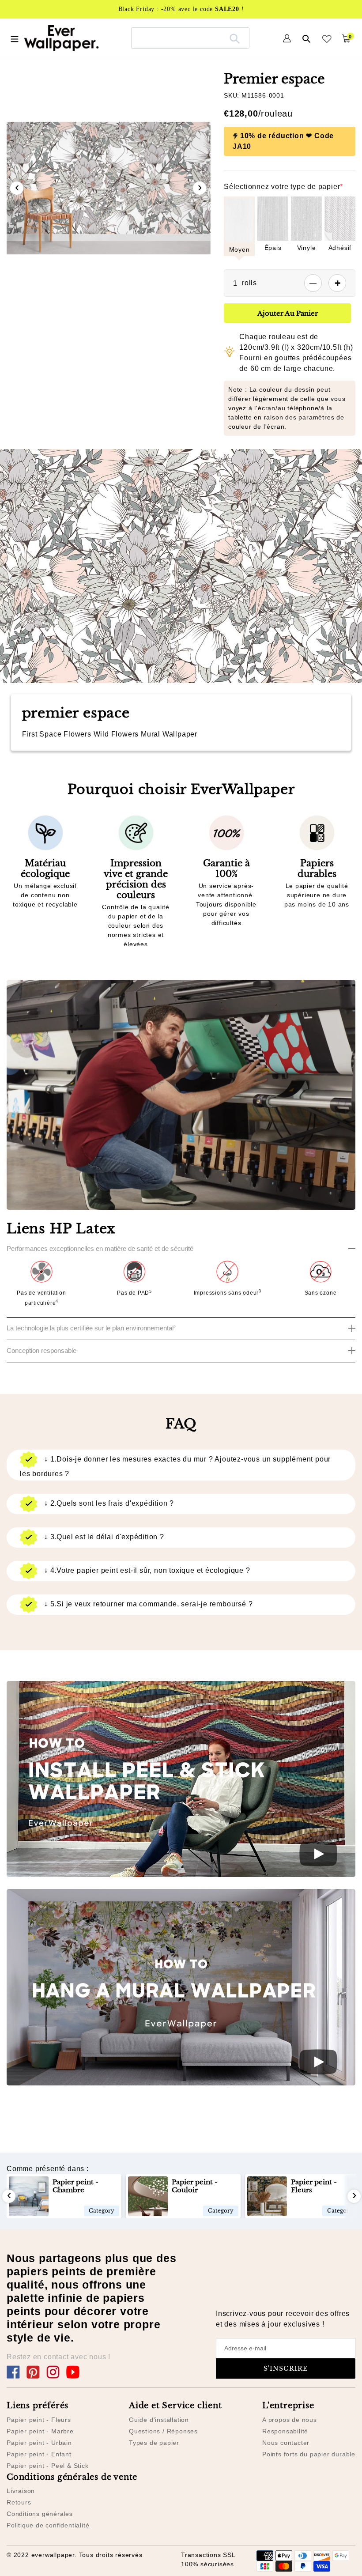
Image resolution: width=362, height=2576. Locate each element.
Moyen (239, 249)
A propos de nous (290, 2420)
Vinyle (307, 248)
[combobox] (190, 38)
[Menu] (15, 38)
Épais (273, 248)
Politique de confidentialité (48, 2525)
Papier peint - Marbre (40, 2431)
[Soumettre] (235, 38)
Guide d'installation (159, 2420)
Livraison (21, 2491)
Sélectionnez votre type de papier (283, 187)
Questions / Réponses (163, 2431)
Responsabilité (285, 2431)
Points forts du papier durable (309, 2454)
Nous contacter (286, 2443)
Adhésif (340, 248)
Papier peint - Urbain (39, 2443)
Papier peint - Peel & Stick (48, 2466)
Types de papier (154, 2443)
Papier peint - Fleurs (39, 2420)
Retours (19, 2502)
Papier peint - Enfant (39, 2454)
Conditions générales (40, 2514)
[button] (94, 295)
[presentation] (17, 188)
